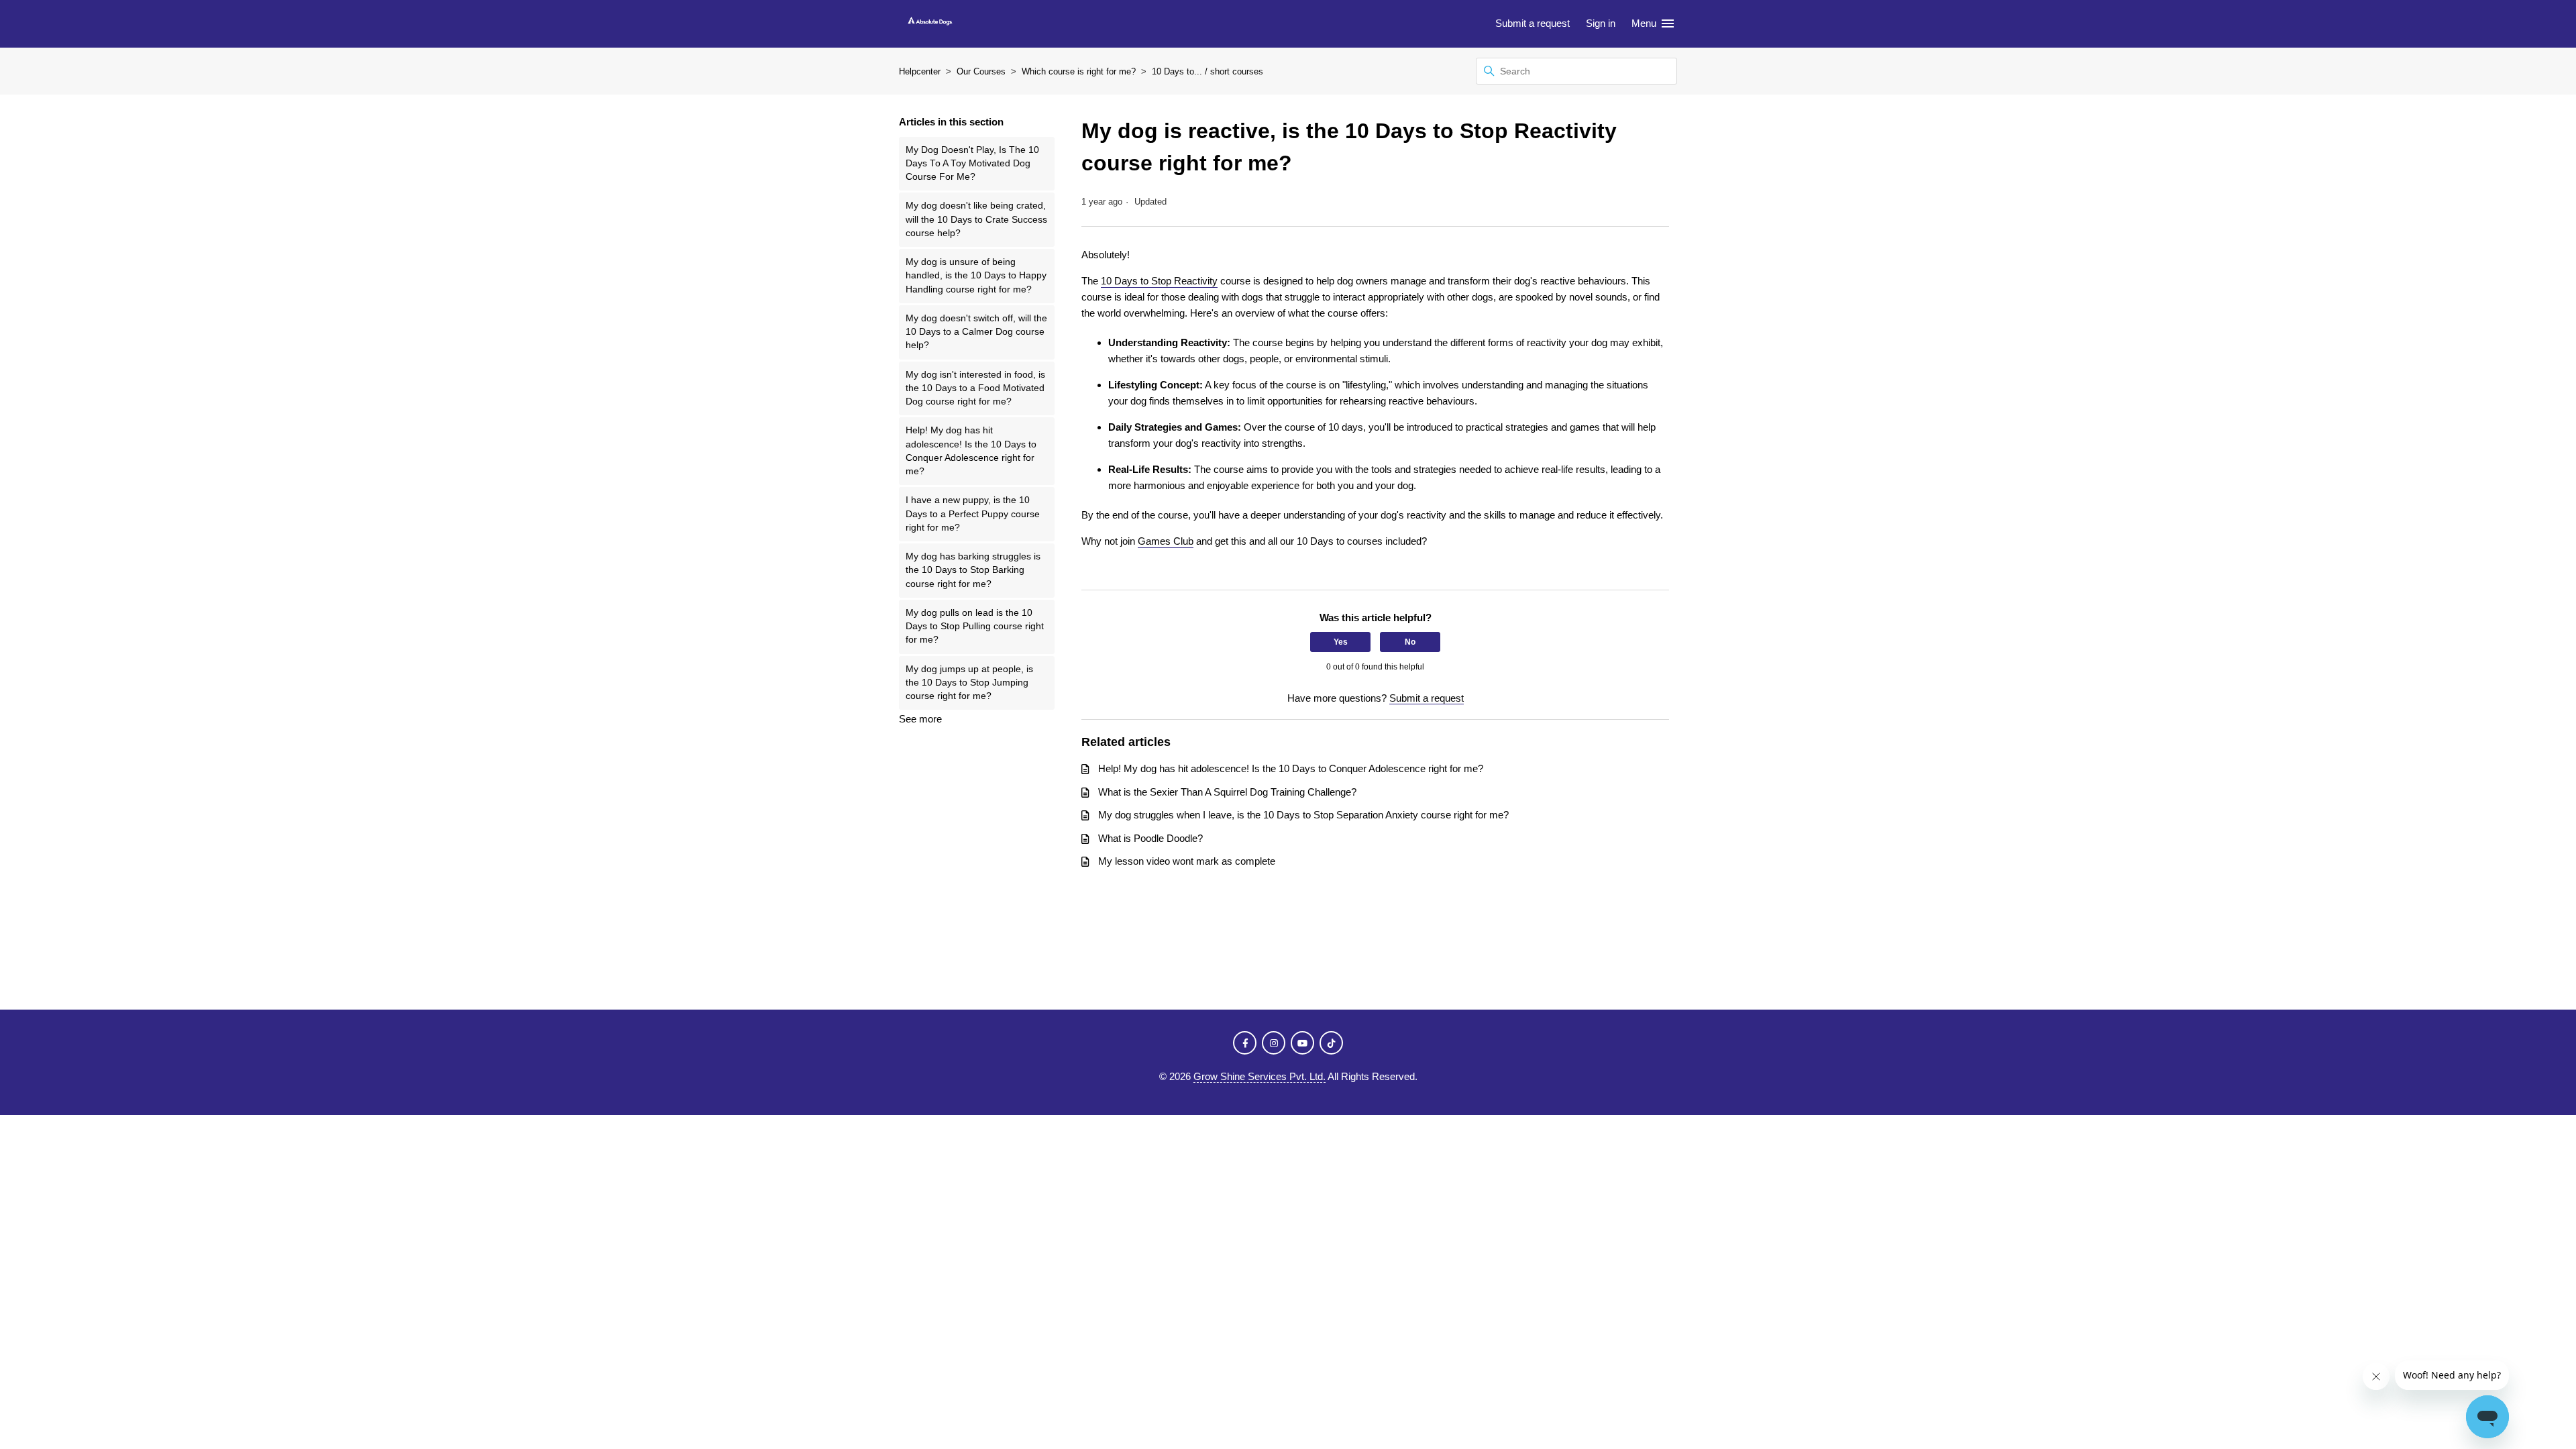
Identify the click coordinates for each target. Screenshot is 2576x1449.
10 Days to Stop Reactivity (1159, 281)
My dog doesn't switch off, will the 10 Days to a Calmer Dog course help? (976, 332)
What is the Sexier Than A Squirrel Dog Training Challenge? (1227, 792)
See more (920, 719)
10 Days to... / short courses (1207, 71)
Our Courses (981, 71)
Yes (1341, 642)
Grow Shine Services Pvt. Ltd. (1259, 1076)
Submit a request (1533, 23)
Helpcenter (920, 71)
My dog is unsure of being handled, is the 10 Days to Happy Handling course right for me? (976, 276)
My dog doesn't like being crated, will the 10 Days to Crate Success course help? (976, 219)
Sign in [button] (1601, 23)
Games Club (1166, 541)
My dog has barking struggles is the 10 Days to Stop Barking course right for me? (973, 570)
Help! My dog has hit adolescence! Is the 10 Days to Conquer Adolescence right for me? (971, 451)
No (1410, 642)
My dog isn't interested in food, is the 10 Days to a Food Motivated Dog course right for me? (975, 388)
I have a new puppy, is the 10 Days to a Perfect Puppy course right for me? (973, 514)
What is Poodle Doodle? (1150, 838)
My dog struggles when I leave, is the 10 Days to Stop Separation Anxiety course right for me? (1303, 815)
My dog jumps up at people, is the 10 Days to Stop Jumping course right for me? (969, 683)
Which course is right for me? (1079, 71)
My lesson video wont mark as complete (1187, 861)
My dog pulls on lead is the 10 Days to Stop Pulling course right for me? (975, 627)
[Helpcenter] (930, 24)
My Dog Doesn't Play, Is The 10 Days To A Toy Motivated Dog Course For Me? (972, 164)
